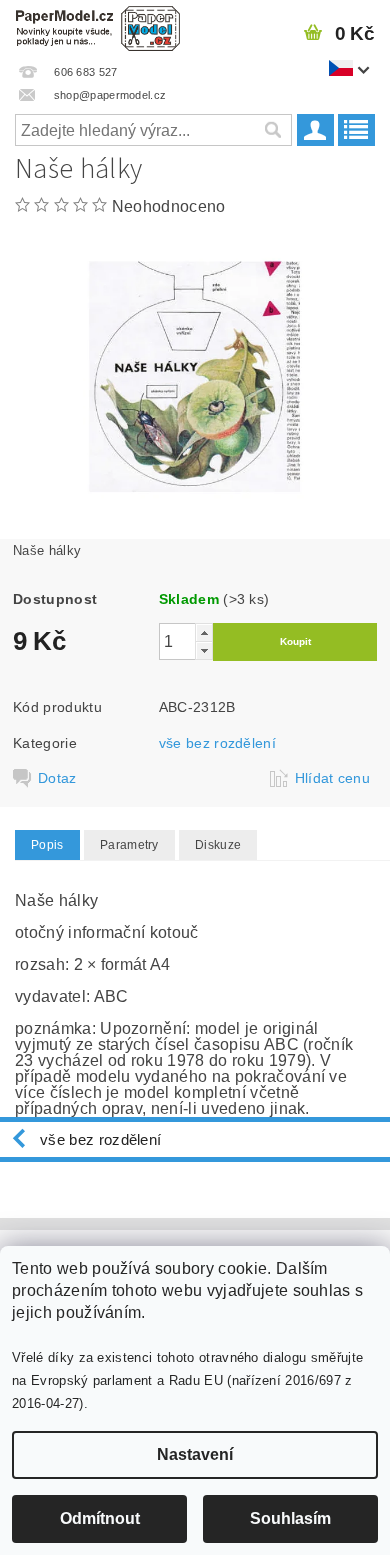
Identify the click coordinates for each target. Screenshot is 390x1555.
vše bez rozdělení (217, 743)
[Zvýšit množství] (204, 632)
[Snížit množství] (204, 650)
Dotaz (57, 778)
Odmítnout (100, 1518)
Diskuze (218, 845)
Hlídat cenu (333, 778)
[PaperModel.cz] (97, 26)
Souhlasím (290, 1518)
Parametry (129, 845)
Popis (47, 845)
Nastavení (195, 1454)
